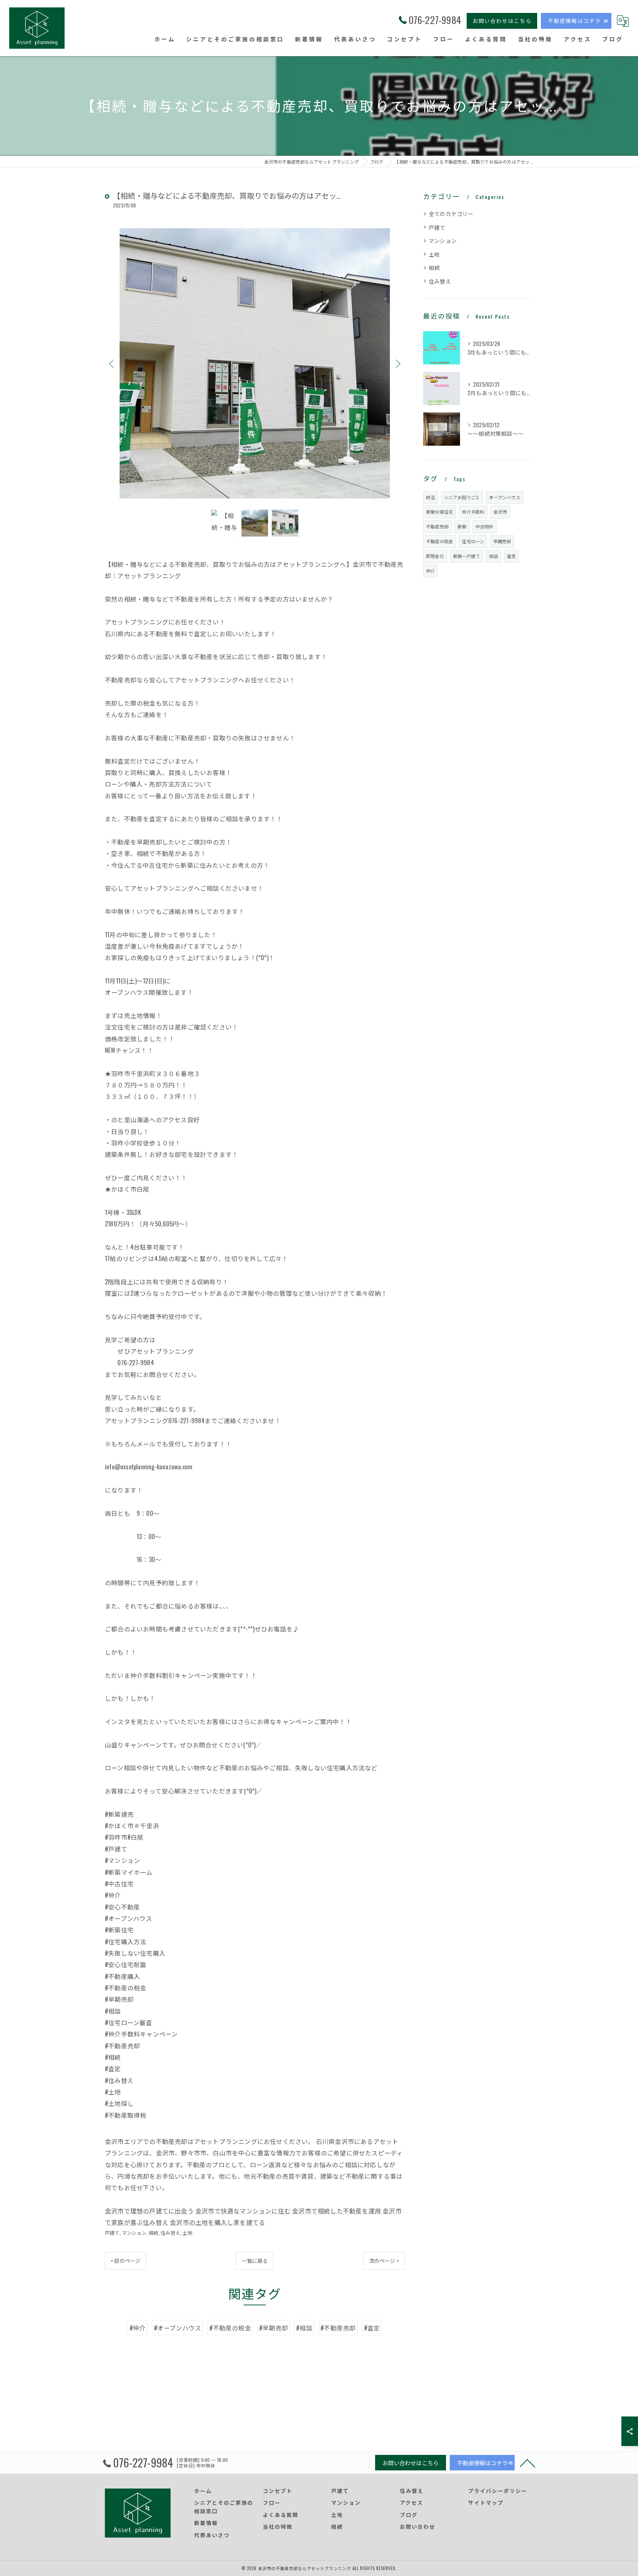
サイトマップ (486, 2502)
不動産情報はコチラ (574, 20)
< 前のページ (126, 2260)
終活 (431, 497)
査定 (511, 556)
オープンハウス (504, 497)
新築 (462, 526)
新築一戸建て (467, 556)
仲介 (431, 571)
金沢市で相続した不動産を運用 (337, 2211)
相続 (153, 2233)
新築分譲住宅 (440, 512)
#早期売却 (274, 2328)
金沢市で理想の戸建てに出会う (149, 2211)
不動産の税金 (440, 541)
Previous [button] (112, 363)
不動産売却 (437, 526)
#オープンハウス (178, 2328)
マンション (134, 2233)
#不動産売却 (338, 2328)
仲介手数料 (473, 512)
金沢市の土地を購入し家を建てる (217, 2222)
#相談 (304, 2328)
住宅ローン (473, 541)
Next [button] (397, 363)
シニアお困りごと (462, 497)
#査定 (372, 2328)
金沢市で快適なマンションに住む (243, 2211)
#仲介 (138, 2328)
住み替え (170, 2233)
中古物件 (485, 526)
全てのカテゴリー (451, 214)
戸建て (112, 2233)
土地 (187, 2233)
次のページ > (384, 2260)
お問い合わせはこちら (502, 20)
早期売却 (502, 541)
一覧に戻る (255, 2260)
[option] (255, 364)
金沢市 (500, 512)
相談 (493, 556)
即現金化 (435, 556)
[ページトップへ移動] (528, 2463)
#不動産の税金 (230, 2328)
